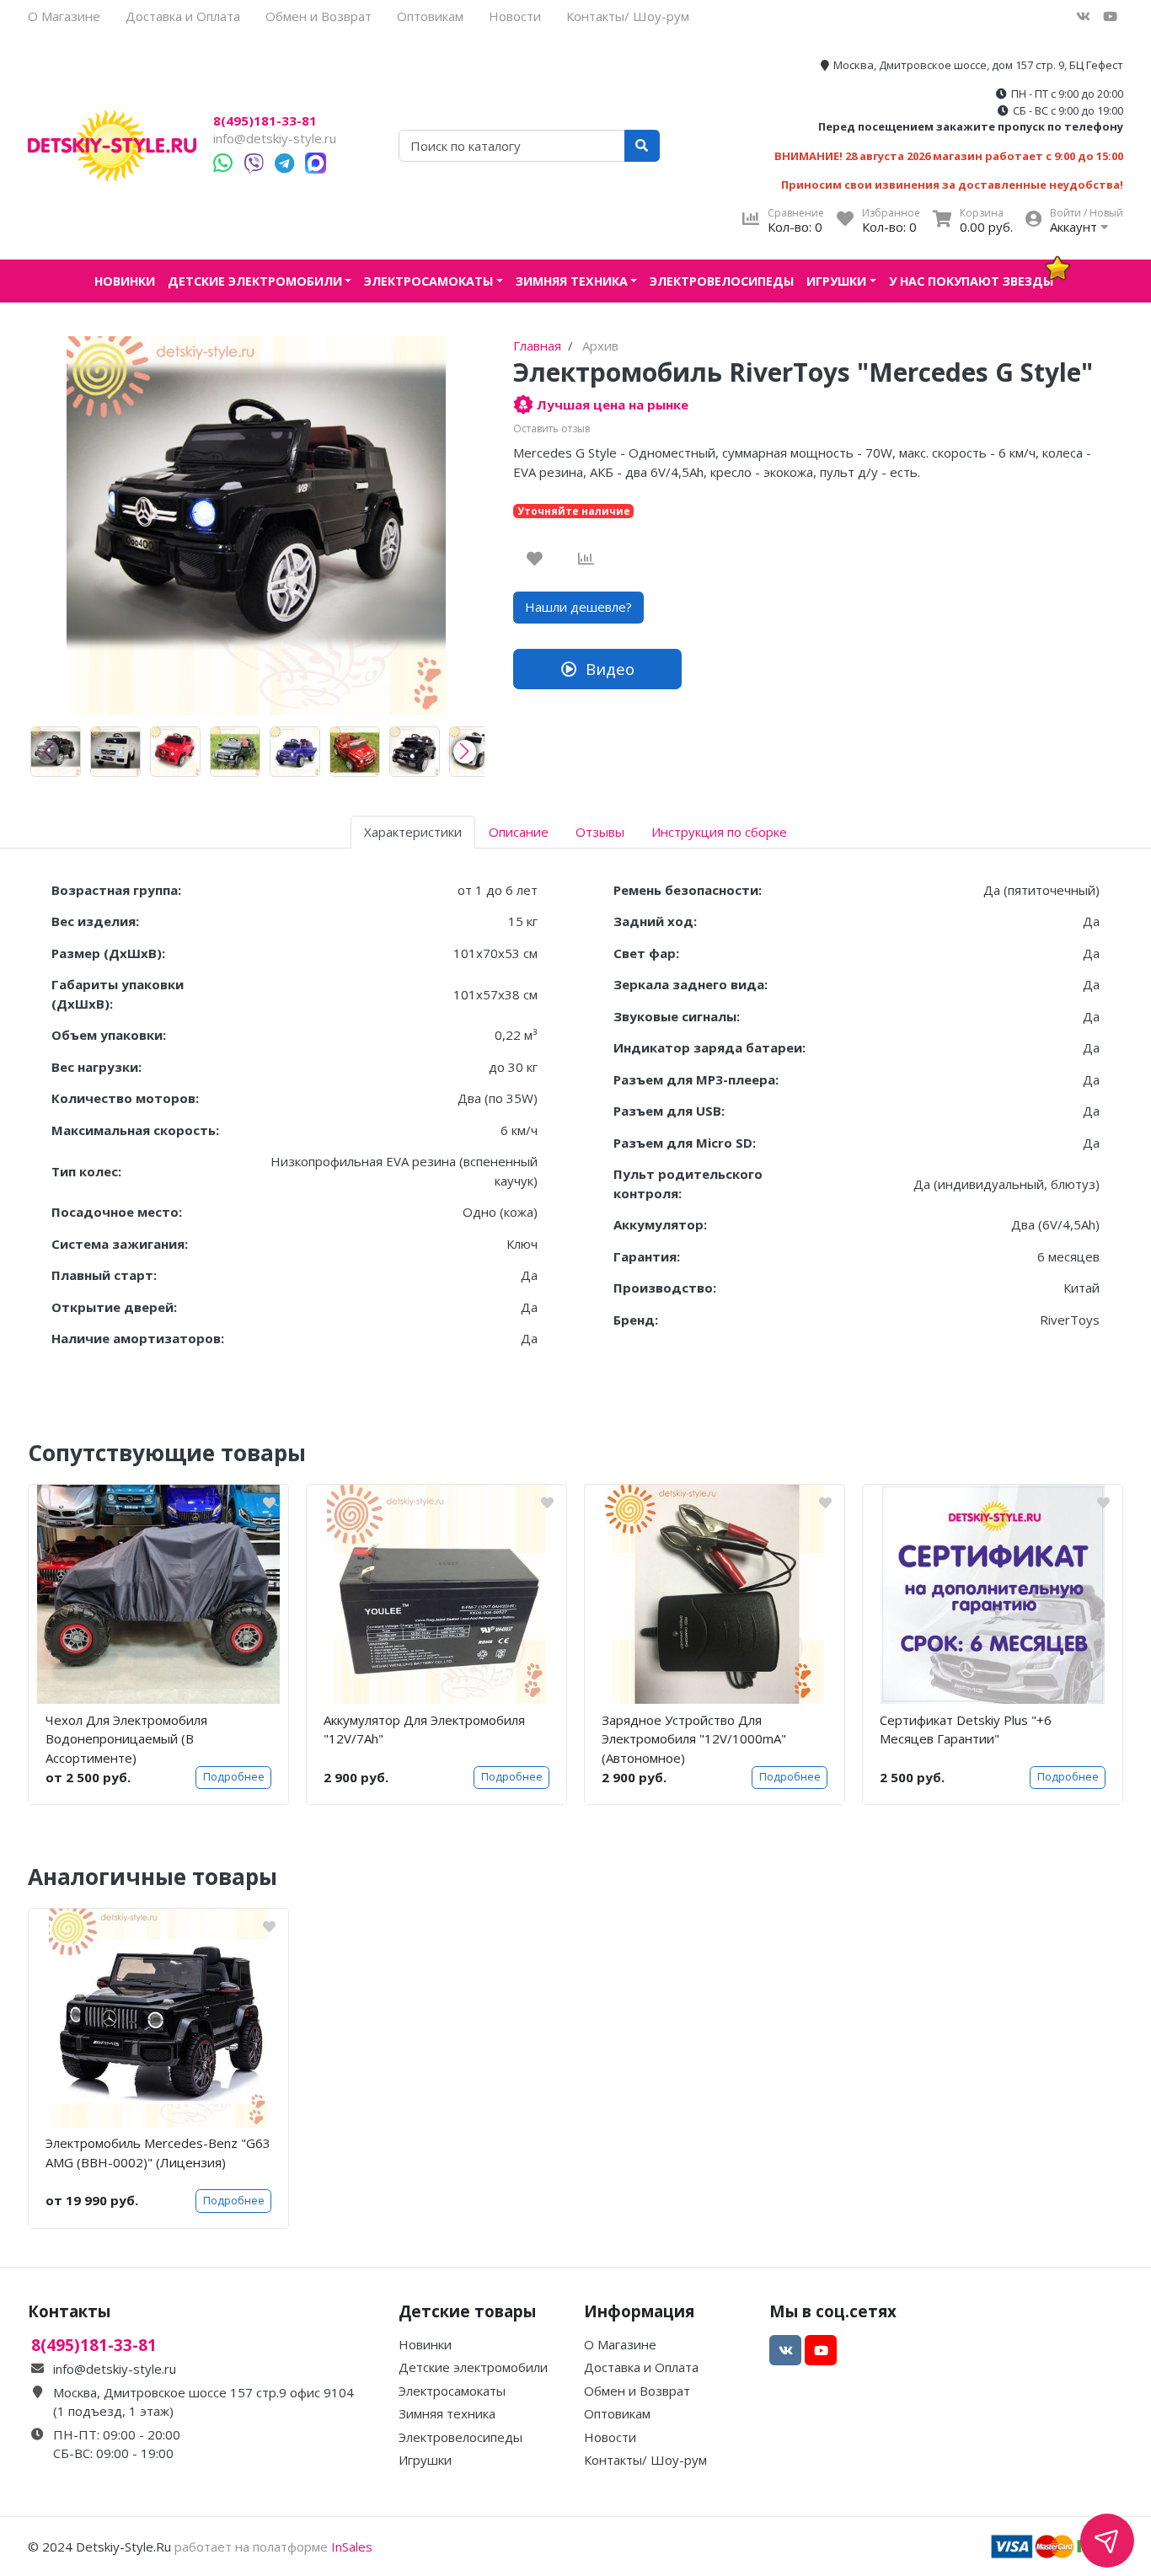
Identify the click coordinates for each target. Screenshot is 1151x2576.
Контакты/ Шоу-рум (628, 16)
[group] (56, 752)
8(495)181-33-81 (265, 121)
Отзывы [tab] (600, 832)
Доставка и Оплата (183, 16)
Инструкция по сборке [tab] (719, 832)
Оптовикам (430, 16)
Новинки (125, 281)
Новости (515, 16)
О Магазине (64, 16)
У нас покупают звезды (971, 281)
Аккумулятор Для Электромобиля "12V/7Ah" (424, 1730)
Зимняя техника (572, 281)
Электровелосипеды (722, 281)
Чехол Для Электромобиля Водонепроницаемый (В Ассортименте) (126, 1739)
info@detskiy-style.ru (275, 138)
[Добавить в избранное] (535, 559)
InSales (352, 2547)
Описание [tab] (519, 832)
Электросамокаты (428, 281)
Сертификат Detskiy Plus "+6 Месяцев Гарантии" (966, 1730)
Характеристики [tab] (413, 832)
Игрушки (836, 281)
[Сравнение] (586, 559)
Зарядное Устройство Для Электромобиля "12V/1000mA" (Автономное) (694, 1739)
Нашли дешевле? (578, 607)
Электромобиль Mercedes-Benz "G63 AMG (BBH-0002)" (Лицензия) (158, 2153)
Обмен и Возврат (319, 16)
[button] (465, 752)
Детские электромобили (255, 281)
